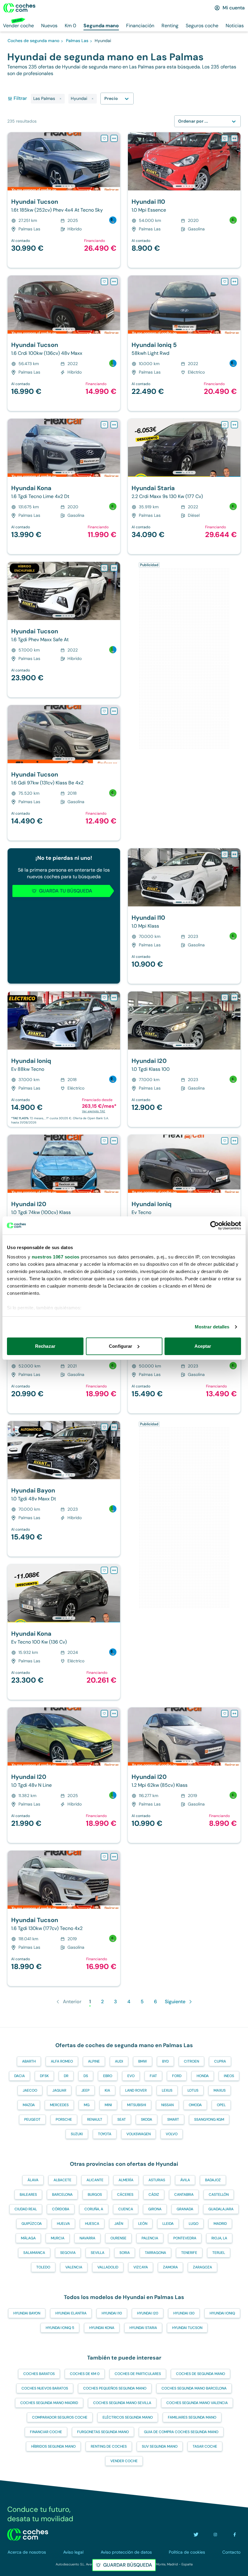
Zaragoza (202, 2267)
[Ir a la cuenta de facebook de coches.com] (235, 2535)
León (143, 2224)
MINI (108, 2105)
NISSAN (167, 2105)
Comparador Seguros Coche (60, 2417)
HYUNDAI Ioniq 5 (60, 2328)
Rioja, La (219, 2238)
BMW (143, 2061)
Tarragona (155, 2253)
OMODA (195, 2105)
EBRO (108, 2076)
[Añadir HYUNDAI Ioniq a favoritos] (104, 998)
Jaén (119, 2224)
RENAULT (95, 2119)
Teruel (219, 2253)
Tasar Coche (205, 2446)
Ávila (185, 2180)
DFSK (44, 2076)
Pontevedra (185, 2238)
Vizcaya (141, 2267)
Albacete (62, 2180)
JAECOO (30, 2090)
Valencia (74, 2267)
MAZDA (29, 2105)
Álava (33, 2180)
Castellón (219, 2195)
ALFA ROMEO (62, 2061)
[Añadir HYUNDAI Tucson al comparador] (114, 138)
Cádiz (154, 2195)
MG (87, 2105)
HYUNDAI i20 (148, 2313)
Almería (126, 2180)
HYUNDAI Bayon (27, 2313)
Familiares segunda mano (192, 2417)
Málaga (28, 2238)
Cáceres (125, 2195)
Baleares (28, 2195)
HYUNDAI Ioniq (222, 2313)
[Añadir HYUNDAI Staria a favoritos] (225, 425)
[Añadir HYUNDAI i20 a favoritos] (225, 998)
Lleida (168, 2224)
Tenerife (189, 2253)
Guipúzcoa (32, 2224)
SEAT (122, 2119)
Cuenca (126, 2209)
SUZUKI (77, 2134)
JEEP (85, 2090)
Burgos (95, 2195)
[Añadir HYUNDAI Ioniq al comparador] (114, 998)
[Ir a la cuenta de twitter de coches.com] (196, 2535)
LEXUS (167, 2090)
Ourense (118, 2238)
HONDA (203, 2076)
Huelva (63, 2224)
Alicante (95, 2180)
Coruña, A (94, 2209)
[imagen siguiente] (115, 161)
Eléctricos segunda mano (128, 2417)
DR (66, 2076)
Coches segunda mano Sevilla (122, 2403)
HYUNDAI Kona (102, 2328)
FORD (177, 2076)
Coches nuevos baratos (45, 2388)
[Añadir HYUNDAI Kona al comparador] (114, 425)
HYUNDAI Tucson (187, 2328)
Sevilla (98, 2253)
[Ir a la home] (19, 8)
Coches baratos (39, 2374)
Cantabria (184, 2195)
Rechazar (45, 1346)
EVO (131, 2076)
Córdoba (61, 2209)
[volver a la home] (28, 2535)
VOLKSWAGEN (139, 2134)
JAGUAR (59, 2090)
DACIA (20, 2076)
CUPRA (220, 2061)
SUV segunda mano (160, 2446)
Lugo (194, 2224)
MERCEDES (59, 2105)
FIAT (153, 2076)
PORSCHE (64, 2119)
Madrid (220, 2224)
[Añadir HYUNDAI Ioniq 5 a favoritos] (225, 282)
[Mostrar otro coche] (63, 186)
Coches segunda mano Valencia (197, 2403)
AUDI (119, 2061)
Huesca (92, 2224)
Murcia (58, 2238)
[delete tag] (60, 99)
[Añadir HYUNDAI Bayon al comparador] (114, 1427)
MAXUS (220, 2090)
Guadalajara (221, 2209)
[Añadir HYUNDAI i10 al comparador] (234, 138)
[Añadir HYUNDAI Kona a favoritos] (104, 425)
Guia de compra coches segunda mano (181, 2432)
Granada (185, 2209)
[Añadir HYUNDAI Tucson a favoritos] (104, 138)
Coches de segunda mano (201, 2374)
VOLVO (172, 2134)
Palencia (150, 2238)
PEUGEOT (32, 2119)
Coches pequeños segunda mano (115, 2388)
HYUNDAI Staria (143, 2328)
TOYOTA (105, 2134)
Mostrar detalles (212, 1327)
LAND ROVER (136, 2090)
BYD (165, 2061)
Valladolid (108, 2267)
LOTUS (193, 2090)
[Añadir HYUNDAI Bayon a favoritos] (104, 1427)
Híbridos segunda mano (53, 2446)
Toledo (43, 2267)
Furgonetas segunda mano (103, 2432)
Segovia (68, 2253)
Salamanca (34, 2253)
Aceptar (203, 1346)
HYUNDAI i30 (184, 2313)
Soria (125, 2253)
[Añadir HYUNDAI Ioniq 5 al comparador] (234, 282)
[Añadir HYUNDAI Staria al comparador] (234, 425)
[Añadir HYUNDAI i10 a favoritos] (225, 138)
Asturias (157, 2180)
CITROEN (191, 2061)
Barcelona (62, 2195)
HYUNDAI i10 (112, 2313)
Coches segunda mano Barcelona (194, 2388)
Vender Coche (124, 2461)
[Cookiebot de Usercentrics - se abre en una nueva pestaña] (215, 1225)
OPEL (221, 2105)
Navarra (87, 2238)
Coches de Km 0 (85, 2374)
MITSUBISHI (137, 2105)
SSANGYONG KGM (209, 2119)
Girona (155, 2209)
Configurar (121, 1346)
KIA (107, 2090)
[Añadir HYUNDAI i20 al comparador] (234, 998)
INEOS (229, 2076)
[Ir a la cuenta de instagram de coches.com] (215, 2535)
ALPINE (94, 2061)
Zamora (170, 2267)
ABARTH (29, 2061)
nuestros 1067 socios (56, 1257)
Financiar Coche (46, 2432)
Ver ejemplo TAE (94, 1111)
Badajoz (213, 2180)
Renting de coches (109, 2446)
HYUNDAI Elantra (71, 2313)
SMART (173, 2119)
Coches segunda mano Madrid (49, 2403)
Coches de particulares (138, 2374)
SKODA (147, 2119)
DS (86, 2076)
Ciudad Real (26, 2209)
